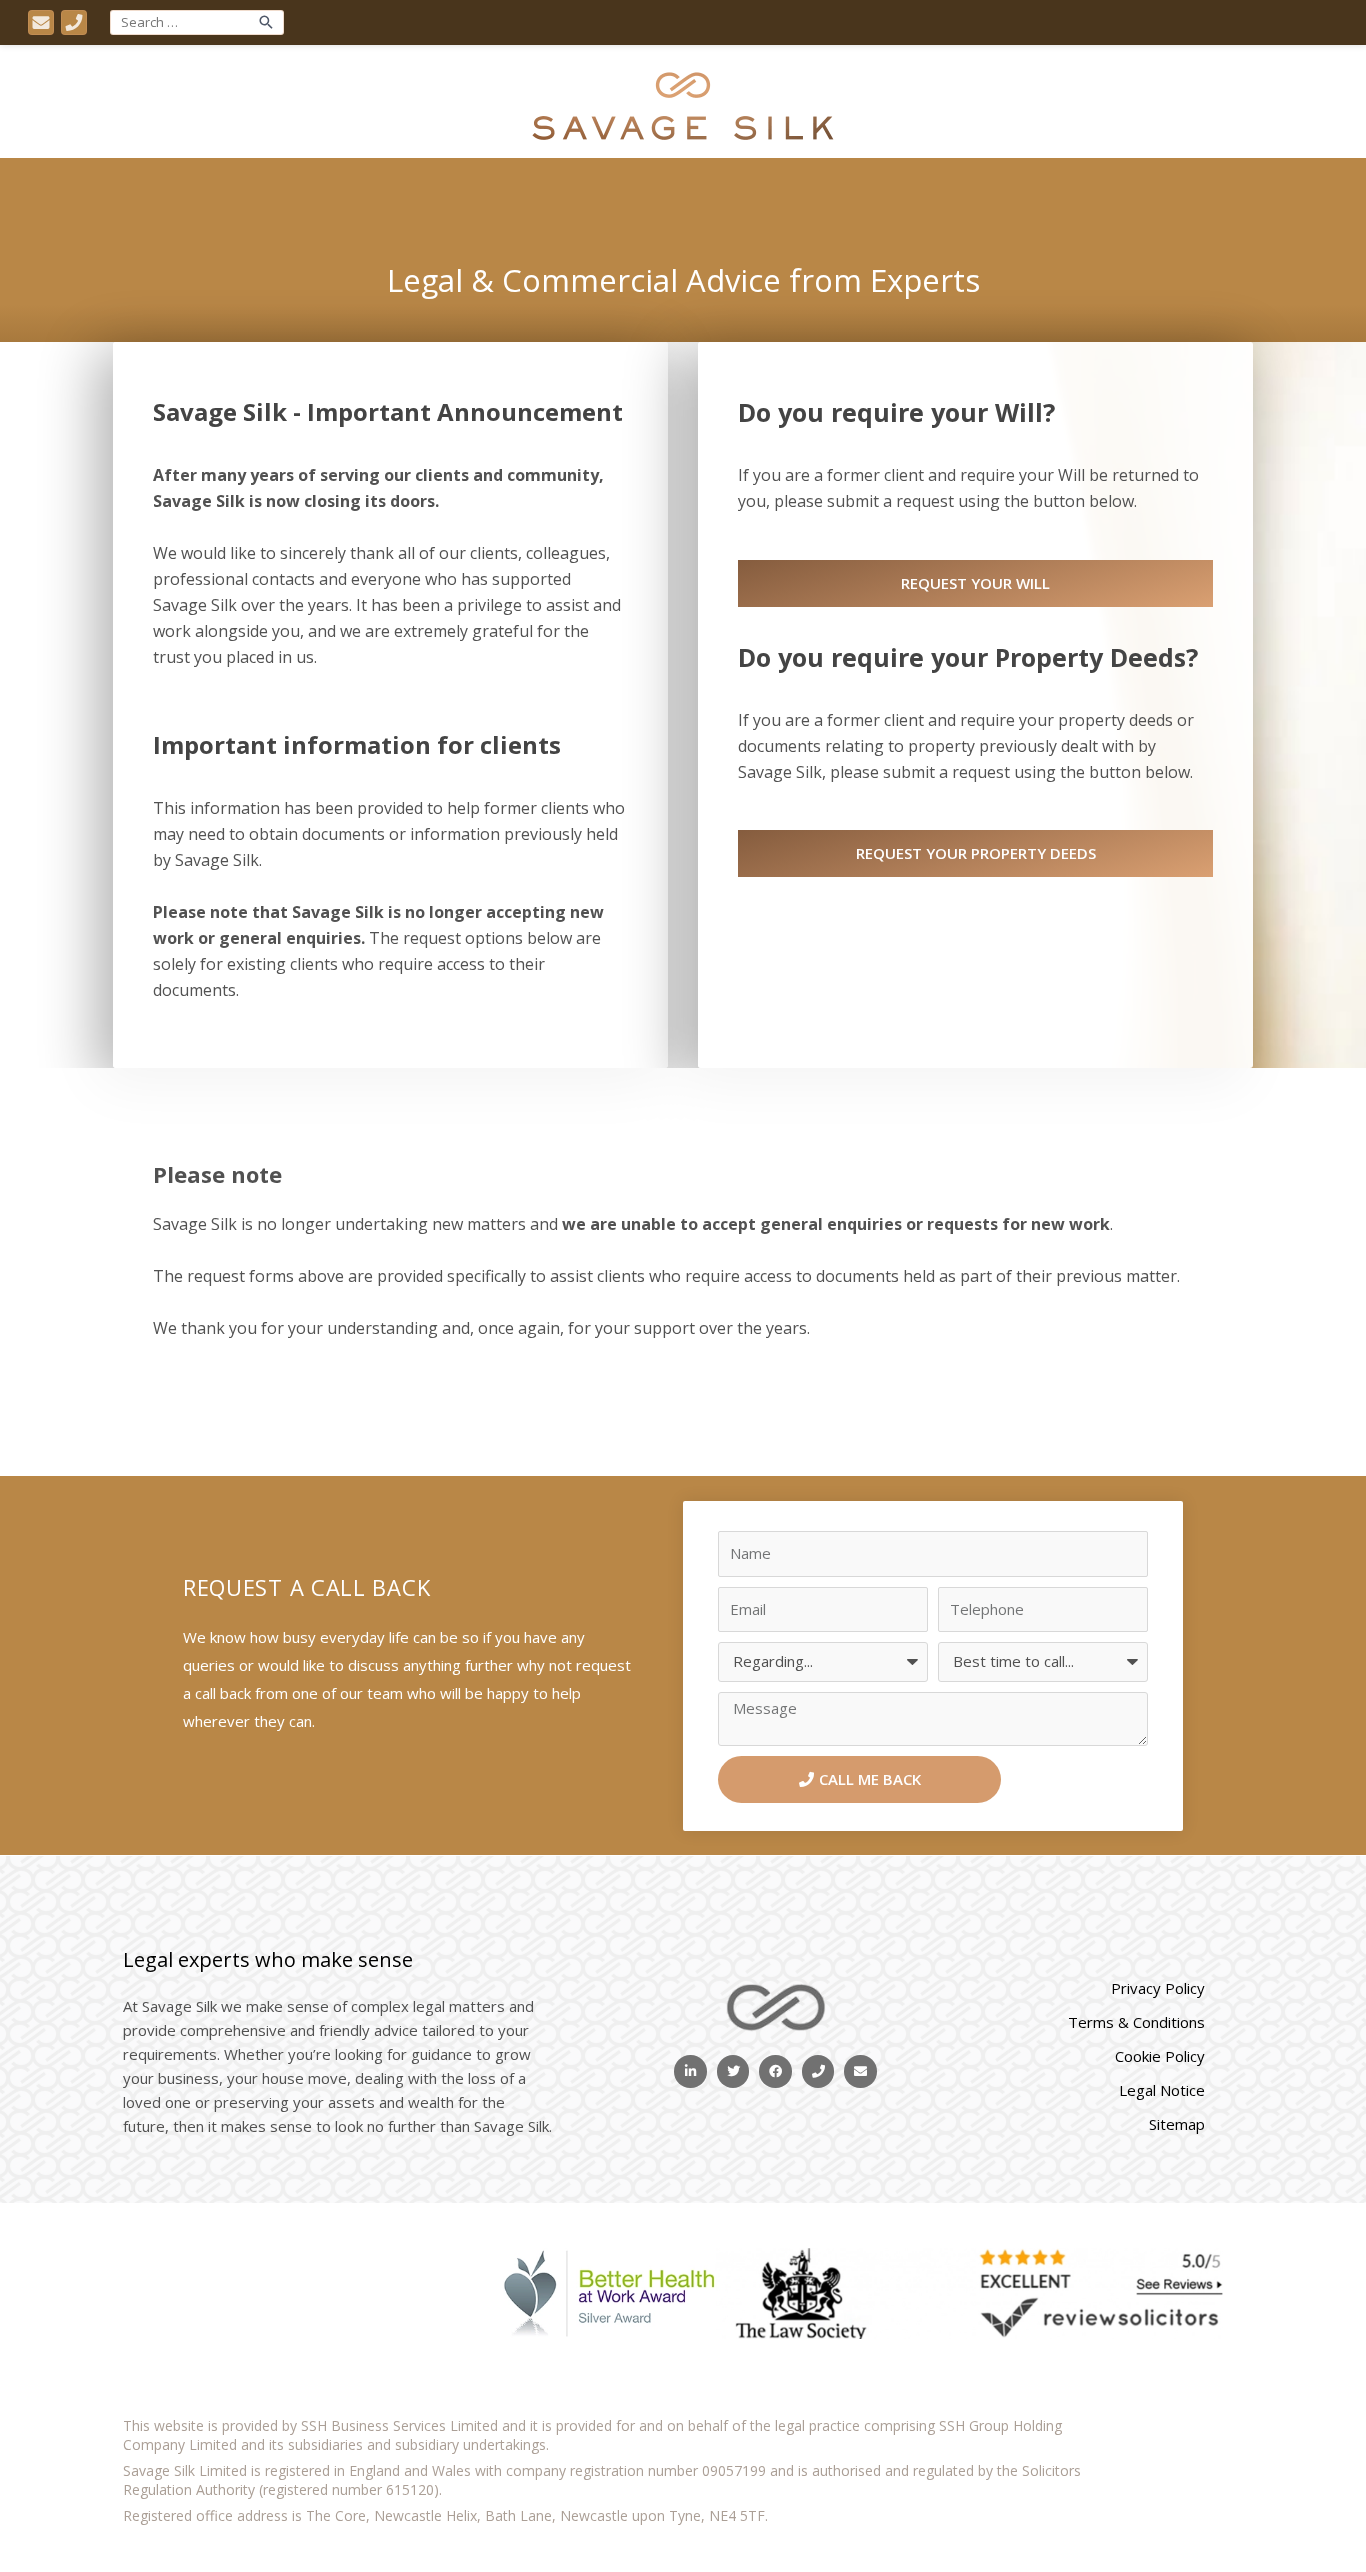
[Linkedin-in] (690, 2071)
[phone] (78, 22)
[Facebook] (775, 2071)
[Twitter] (733, 2071)
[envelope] (45, 22)
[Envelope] (860, 2071)
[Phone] (818, 2071)
